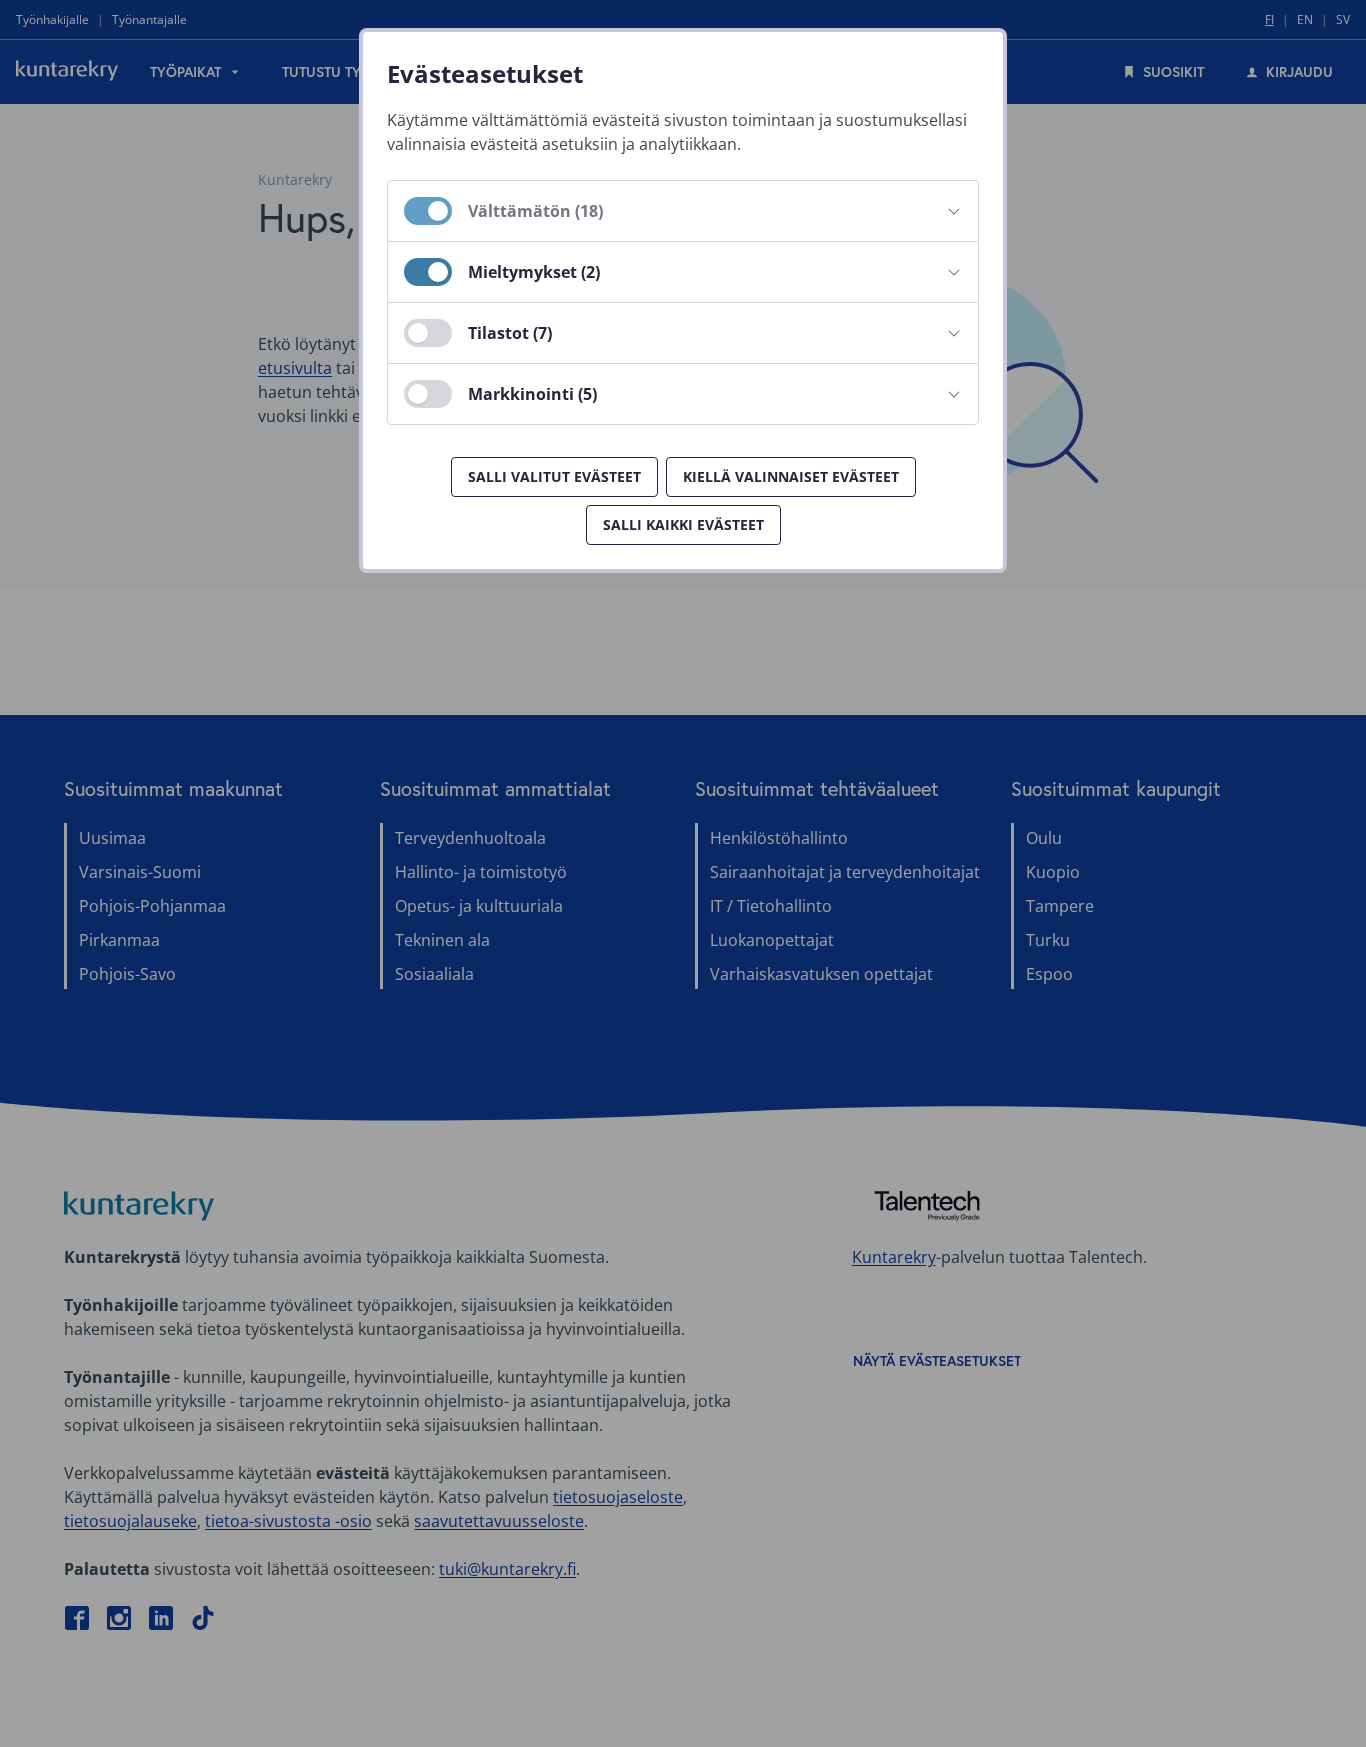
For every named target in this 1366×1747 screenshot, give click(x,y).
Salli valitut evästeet (554, 476)
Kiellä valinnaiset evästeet (791, 476)
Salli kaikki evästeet (683, 524)
